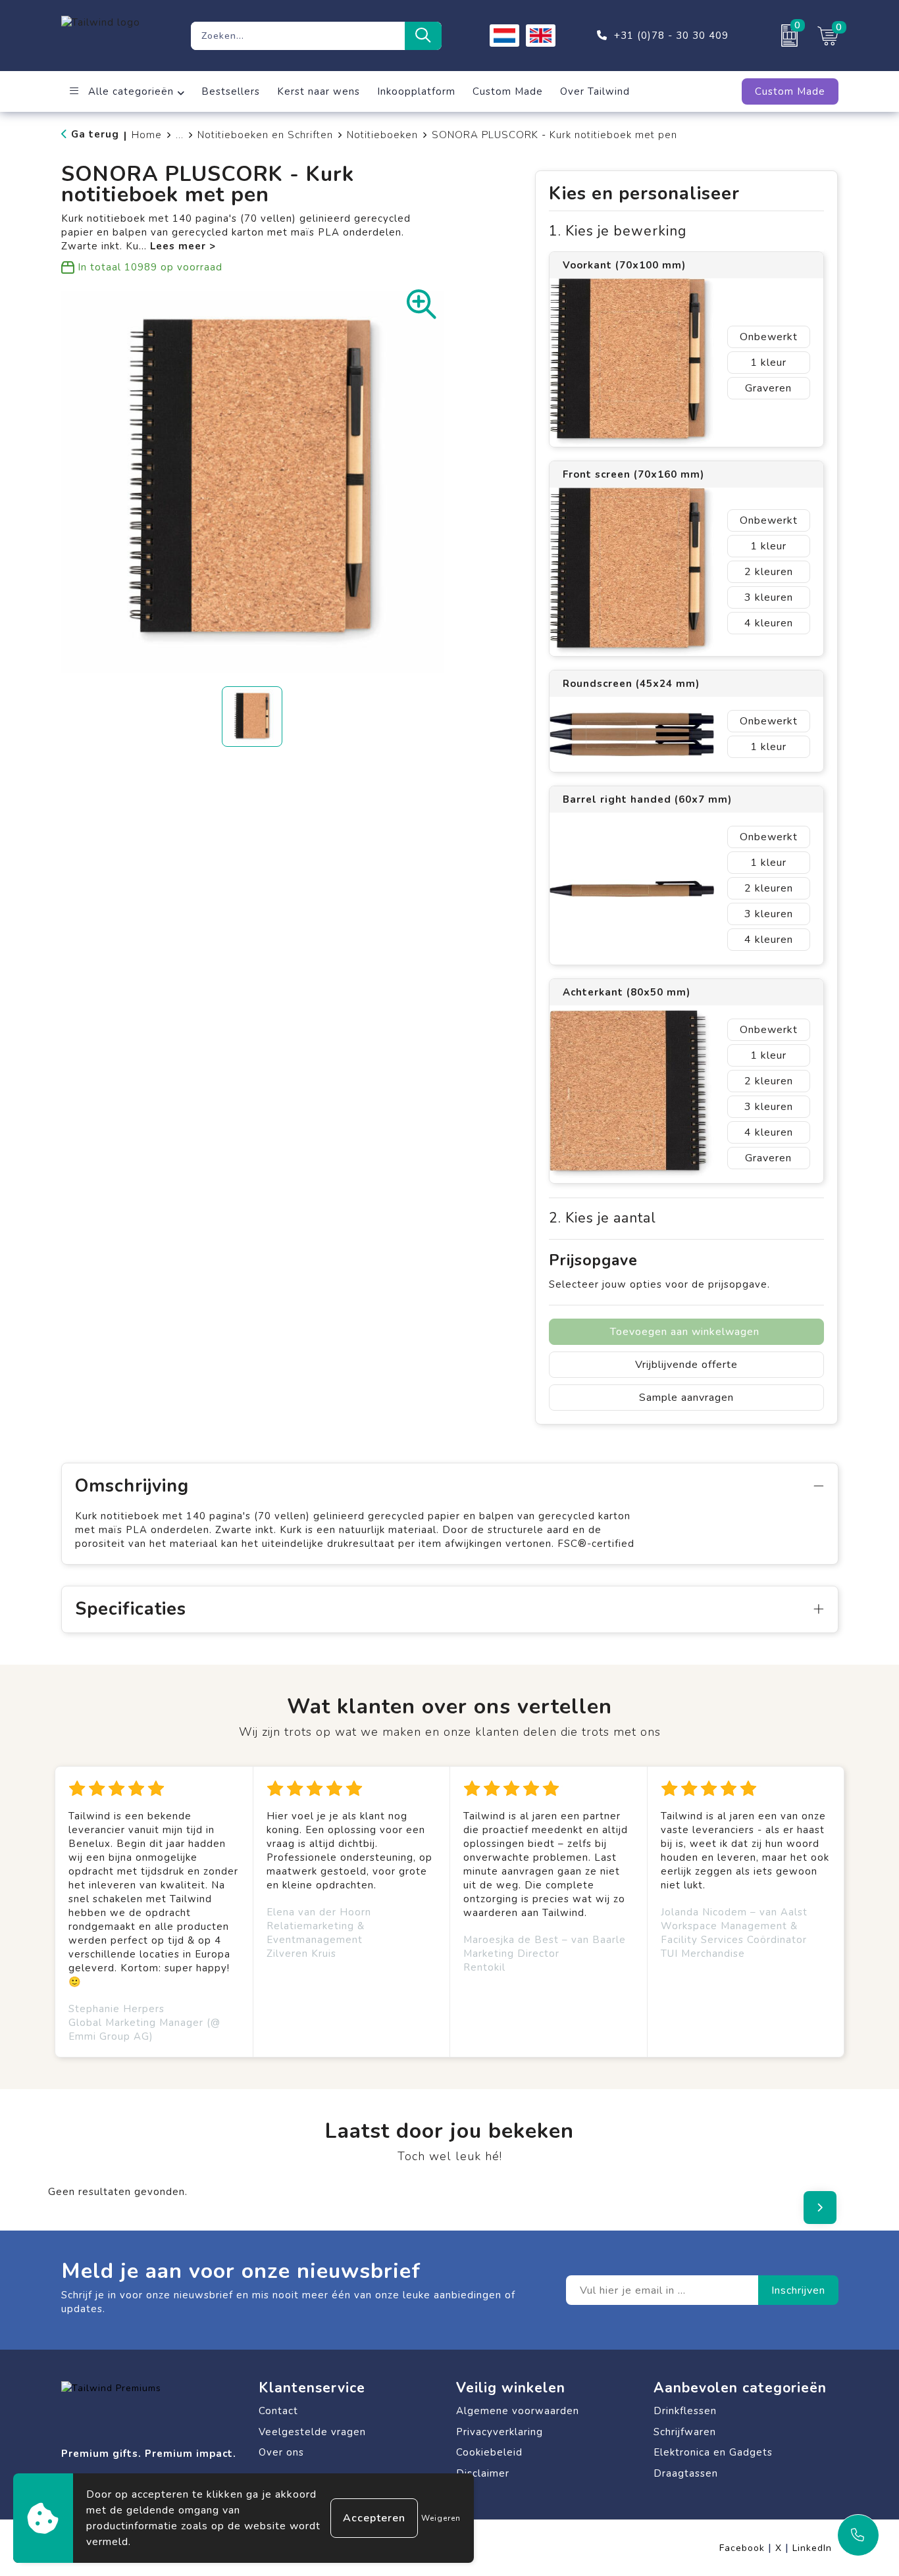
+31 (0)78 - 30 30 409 (671, 36)
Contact (278, 2411)
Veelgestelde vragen (312, 2432)
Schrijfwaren (685, 2432)
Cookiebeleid (489, 2452)
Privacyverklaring (500, 2432)
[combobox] (298, 36)
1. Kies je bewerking (618, 231)
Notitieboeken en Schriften (265, 135)
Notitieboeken (382, 135)
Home (147, 135)
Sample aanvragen (686, 1398)
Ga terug (95, 134)
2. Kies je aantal (603, 1218)
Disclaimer (483, 2473)
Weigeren (441, 2518)
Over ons (281, 2452)
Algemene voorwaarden (518, 2411)
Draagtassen (686, 2473)
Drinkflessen (685, 2411)
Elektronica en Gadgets (713, 2452)
